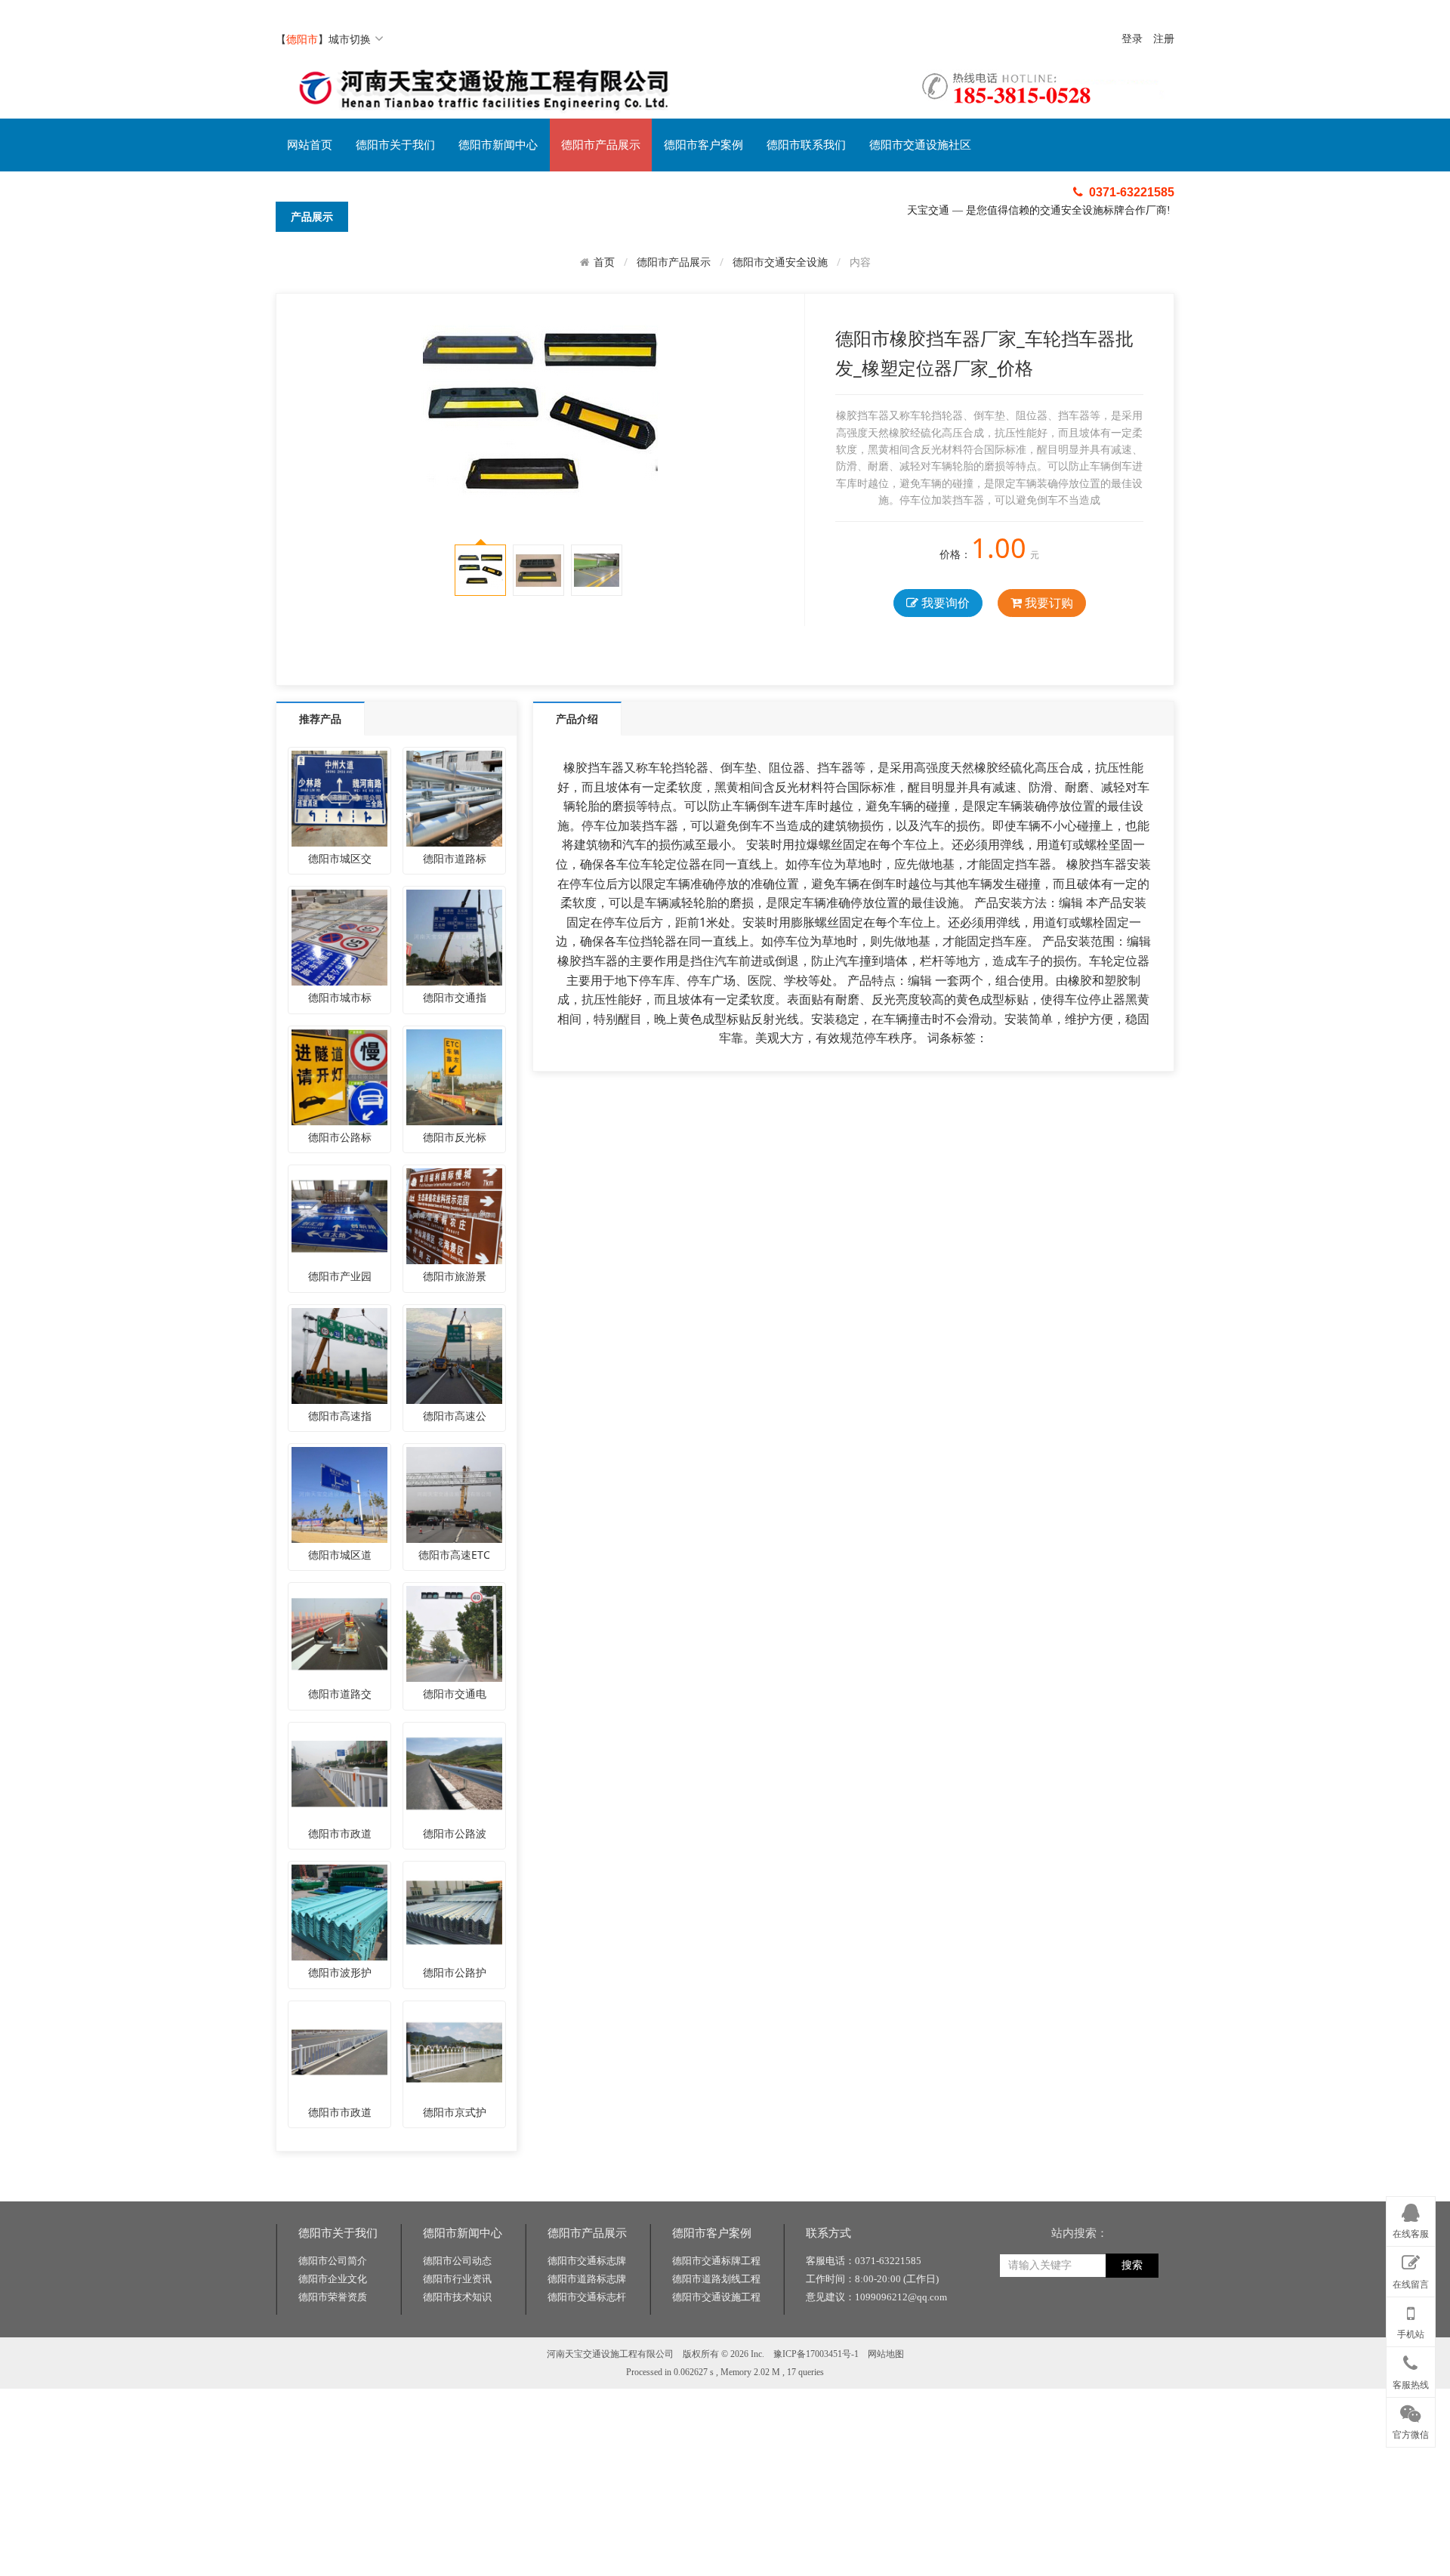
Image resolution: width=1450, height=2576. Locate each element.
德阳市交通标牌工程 (716, 2261)
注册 (1164, 39)
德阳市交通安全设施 (780, 262)
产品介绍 (577, 719)
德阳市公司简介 (333, 2261)
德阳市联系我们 (806, 145)
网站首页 (310, 145)
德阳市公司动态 (457, 2261)
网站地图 (886, 2354)
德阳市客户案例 (703, 145)
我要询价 (944, 603)
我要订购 (1047, 603)
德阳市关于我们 (395, 145)
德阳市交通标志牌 (587, 2261)
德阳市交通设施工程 (716, 2297)
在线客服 (1411, 2234)
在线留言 (1411, 2284)
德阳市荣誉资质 (333, 2297)
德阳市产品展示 (601, 145)
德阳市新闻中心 (498, 145)
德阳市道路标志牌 (587, 2279)
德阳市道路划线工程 (716, 2279)
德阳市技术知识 (457, 2297)
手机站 (1411, 2334)
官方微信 (1411, 2435)
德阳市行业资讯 (457, 2279)
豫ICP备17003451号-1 (816, 2354)
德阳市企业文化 (333, 2279)
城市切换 (350, 39)
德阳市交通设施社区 (920, 145)
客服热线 (1411, 2385)
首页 (604, 262)
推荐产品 (320, 719)
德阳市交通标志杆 (587, 2297)
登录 (1132, 39)
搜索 (1132, 2265)
